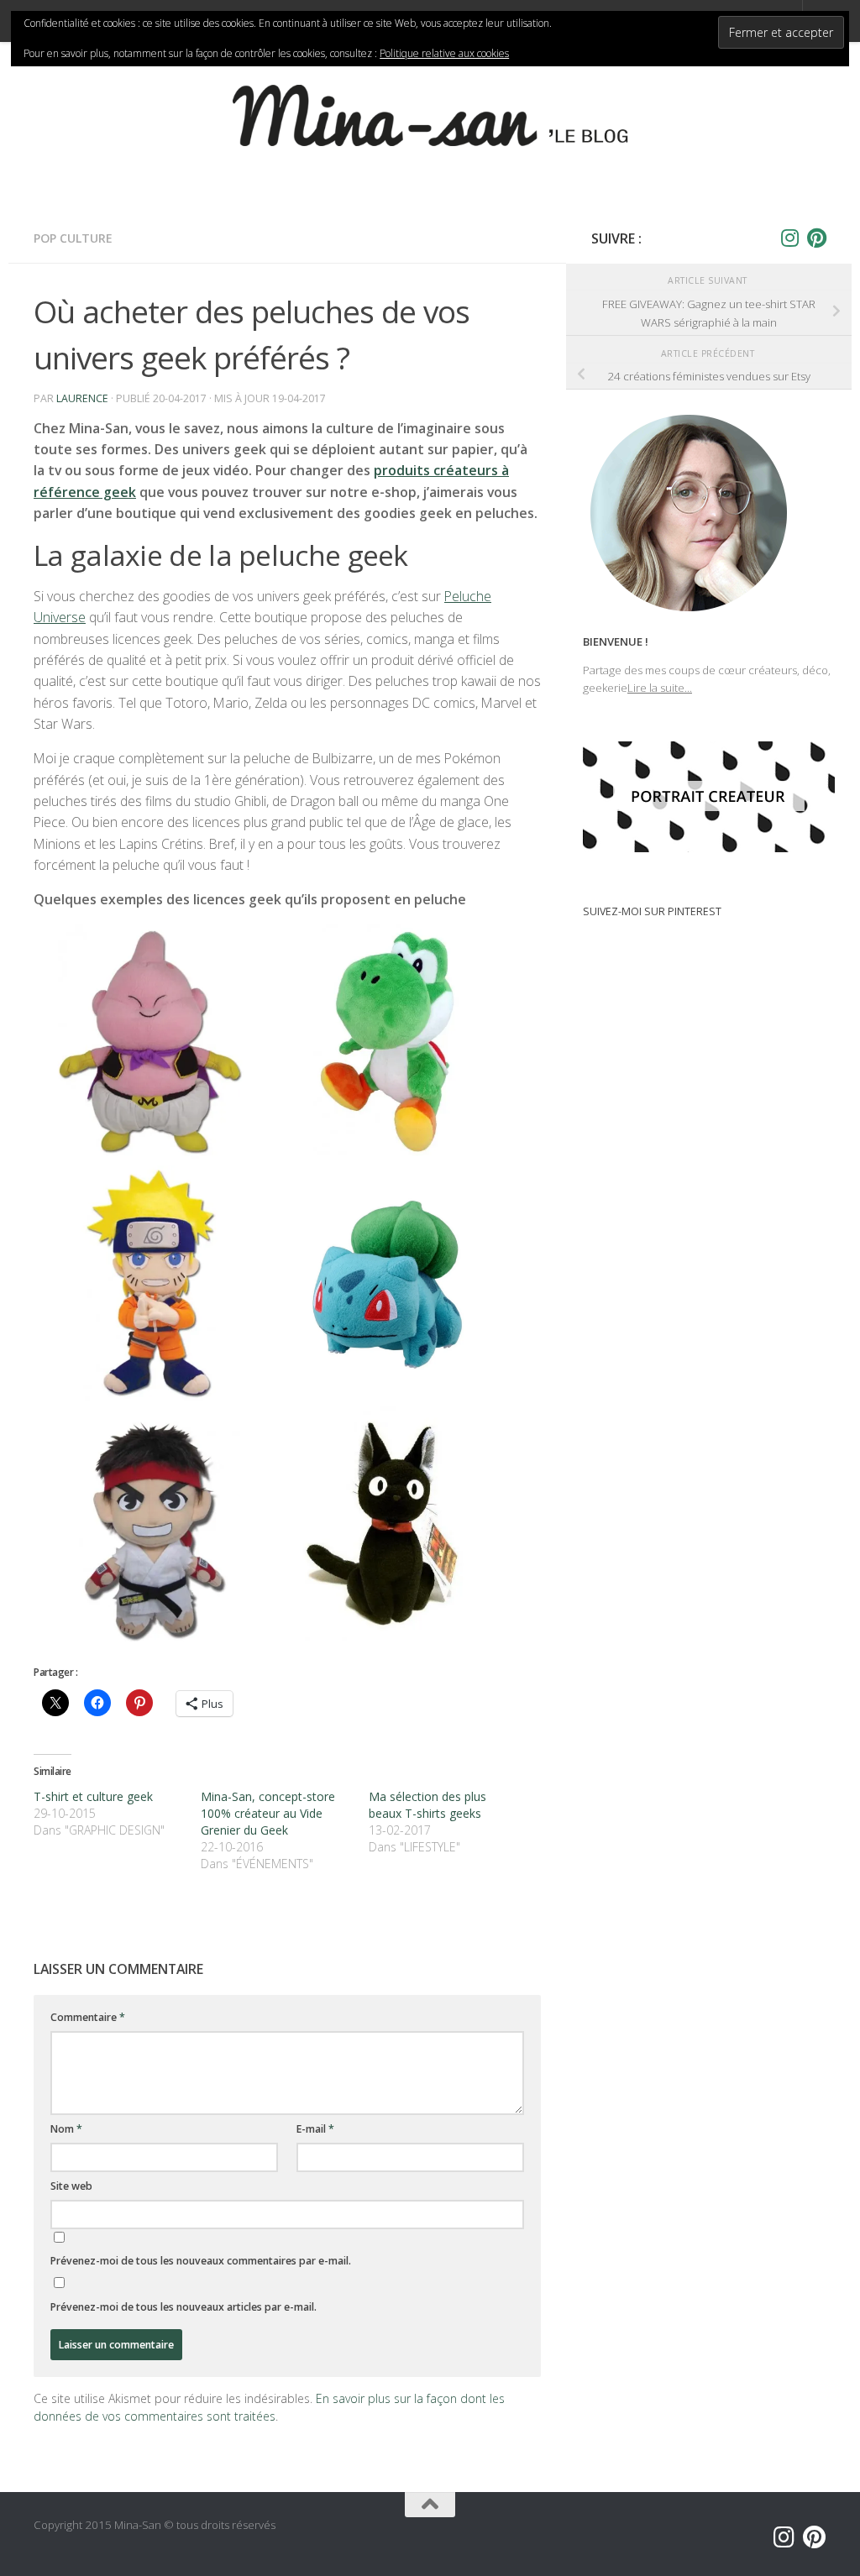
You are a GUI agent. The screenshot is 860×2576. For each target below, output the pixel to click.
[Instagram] (789, 238)
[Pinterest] (816, 238)
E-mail (315, 2129)
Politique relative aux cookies (444, 53)
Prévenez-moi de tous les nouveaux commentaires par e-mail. (201, 2261)
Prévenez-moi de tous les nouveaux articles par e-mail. (184, 2307)
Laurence (82, 398)
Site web (71, 2186)
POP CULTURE (73, 238)
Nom (66, 2129)
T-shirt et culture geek (93, 1796)
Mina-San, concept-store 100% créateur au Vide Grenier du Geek (268, 1813)
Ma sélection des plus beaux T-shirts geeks (427, 1805)
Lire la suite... (660, 688)
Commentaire (88, 2017)
